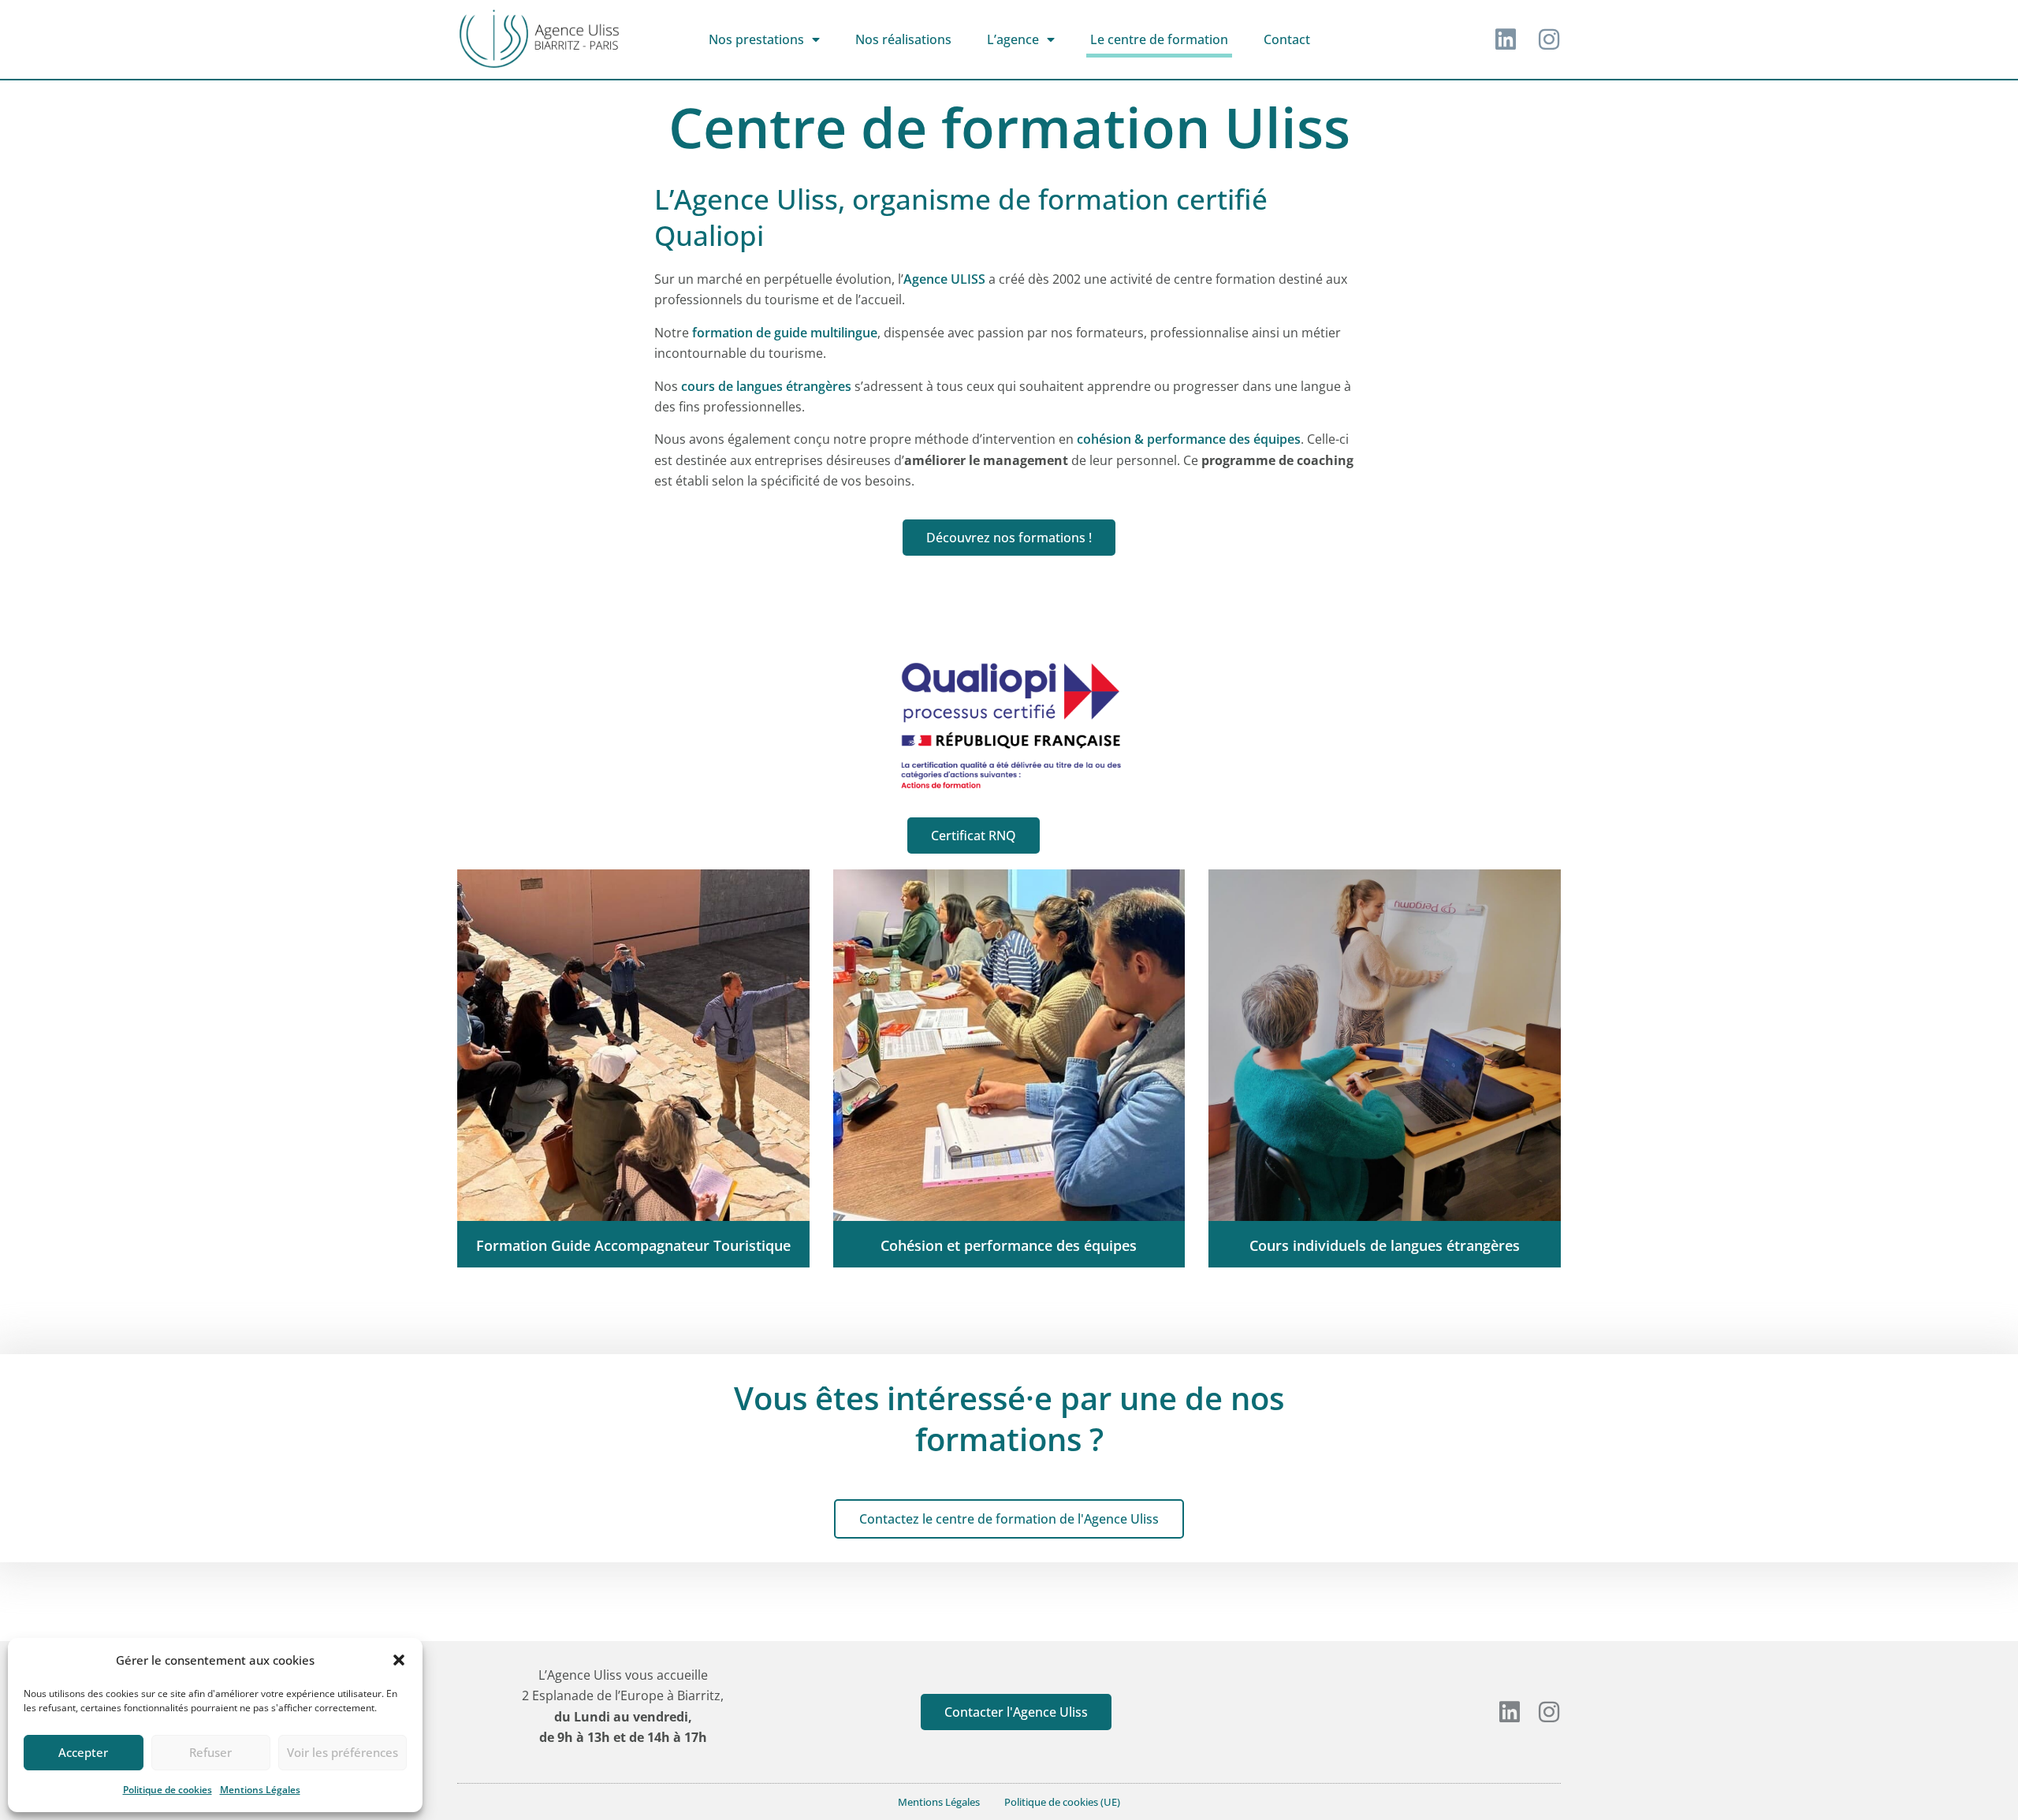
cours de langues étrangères (766, 386)
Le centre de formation (1159, 39)
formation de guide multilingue (785, 333)
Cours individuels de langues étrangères (1385, 1245)
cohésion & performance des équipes (1189, 439)
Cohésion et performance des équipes (1009, 1245)
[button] (399, 1660)
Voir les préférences (343, 1752)
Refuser (210, 1752)
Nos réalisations (903, 39)
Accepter (83, 1752)
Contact (1287, 39)
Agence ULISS (944, 279)
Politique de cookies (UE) (1062, 1802)
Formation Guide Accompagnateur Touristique (633, 1245)
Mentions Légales (260, 1790)
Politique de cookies (168, 1790)
